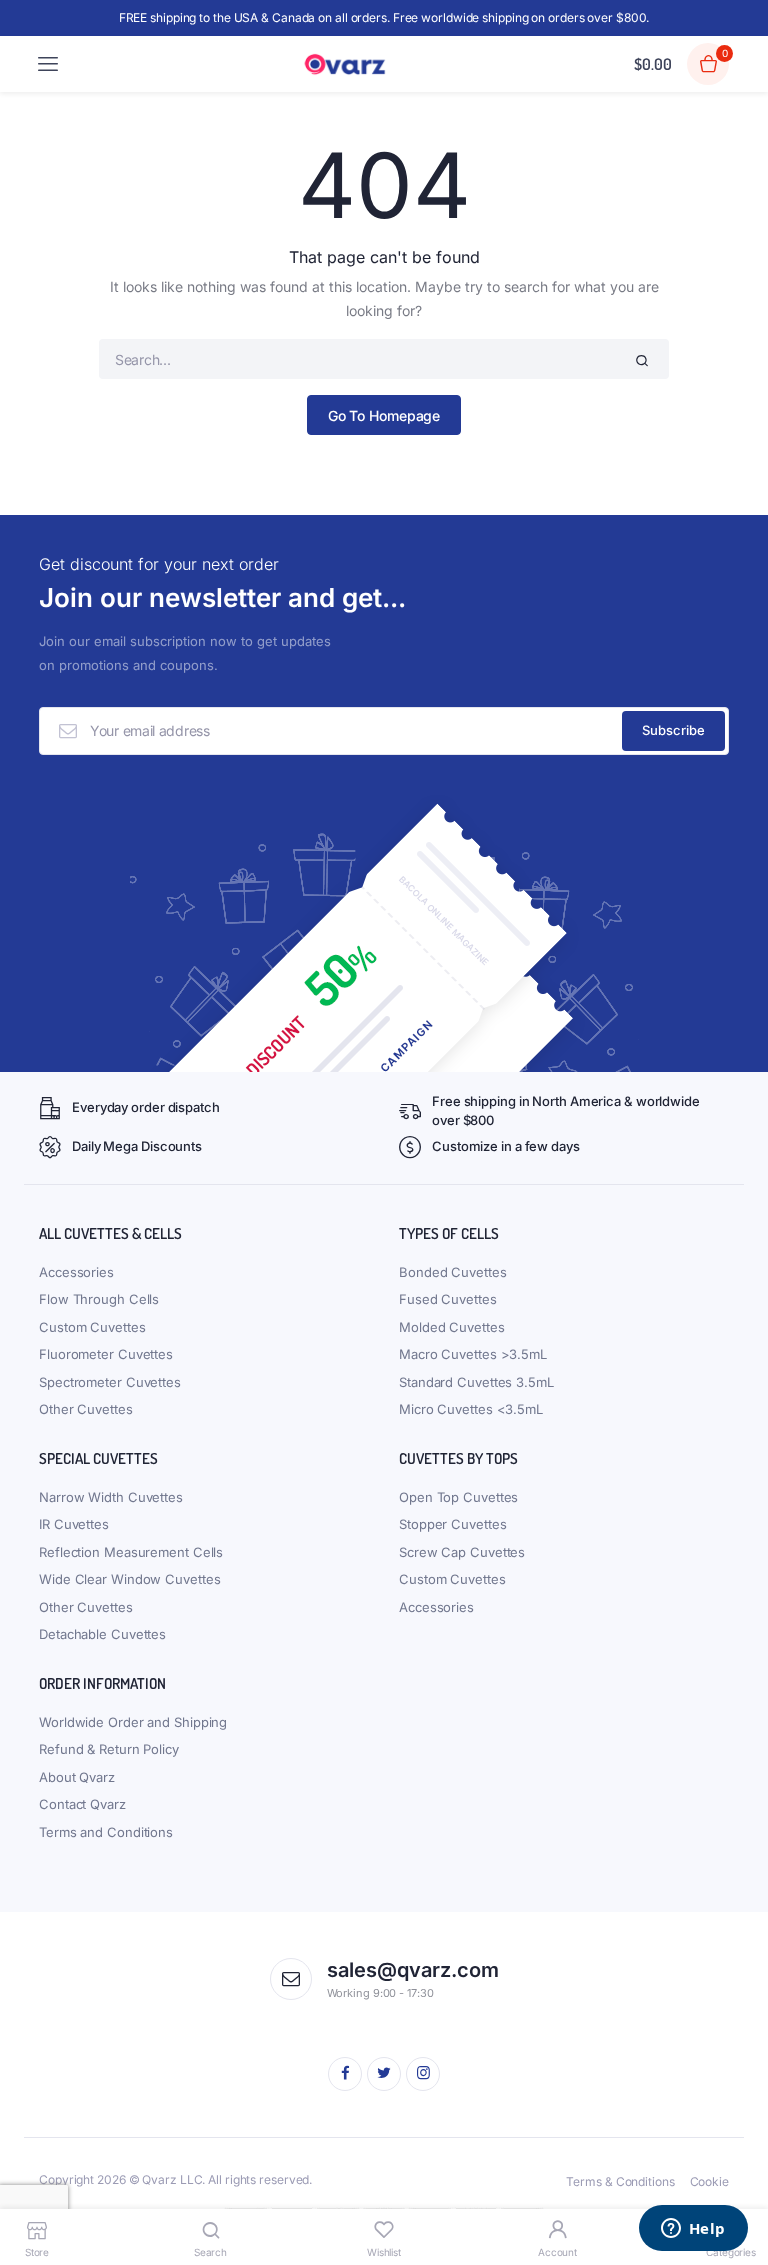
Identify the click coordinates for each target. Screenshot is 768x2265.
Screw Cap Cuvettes (462, 1552)
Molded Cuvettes (452, 1327)
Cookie (709, 2181)
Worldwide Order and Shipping (133, 1722)
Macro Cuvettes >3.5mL (473, 1354)
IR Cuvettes (74, 1524)
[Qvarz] (348, 64)
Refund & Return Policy (109, 1749)
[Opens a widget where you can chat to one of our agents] (693, 2230)
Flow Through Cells (99, 1299)
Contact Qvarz (82, 1804)
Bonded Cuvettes (453, 1272)
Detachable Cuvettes (102, 1634)
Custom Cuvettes (92, 1327)
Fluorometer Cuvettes (106, 1354)
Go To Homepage (384, 415)
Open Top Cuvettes (458, 1497)
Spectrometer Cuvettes (110, 1382)
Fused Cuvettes (448, 1299)
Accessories (76, 1272)
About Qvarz (77, 1777)
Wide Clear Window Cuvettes (129, 1579)
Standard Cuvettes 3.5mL (476, 1382)
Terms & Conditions (620, 2181)
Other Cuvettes (86, 1409)
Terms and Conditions (106, 1832)
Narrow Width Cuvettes (111, 1497)
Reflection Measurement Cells (131, 1552)
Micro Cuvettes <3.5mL (471, 1409)
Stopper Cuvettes (452, 1524)
